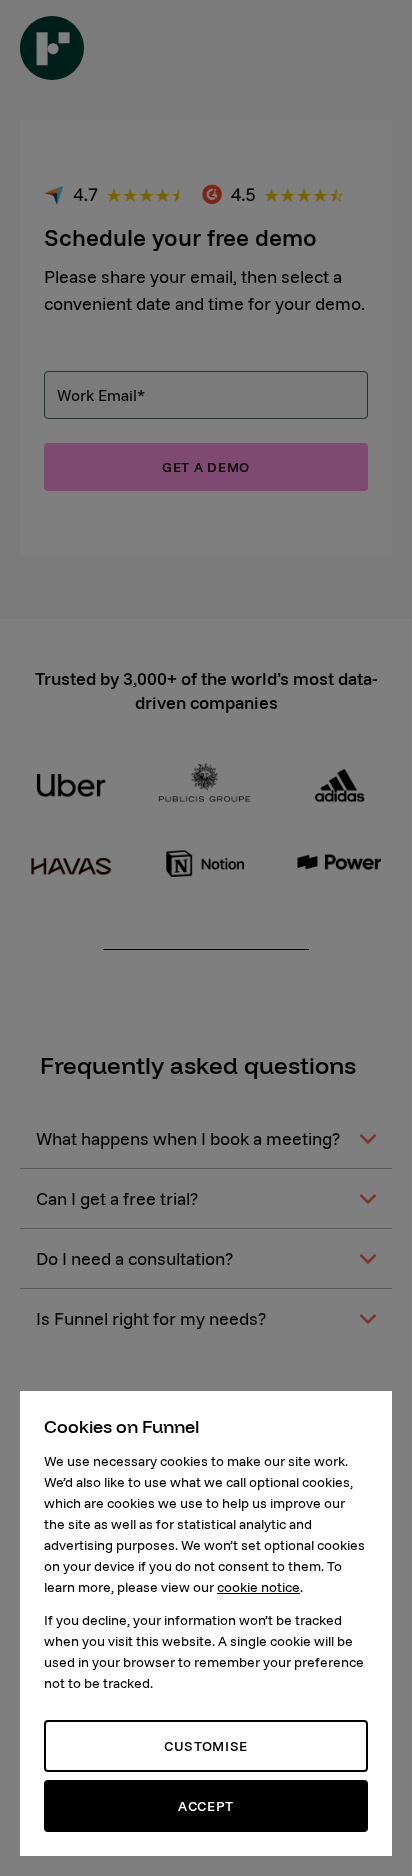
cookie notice (258, 1587)
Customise (206, 1746)
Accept (206, 1806)
